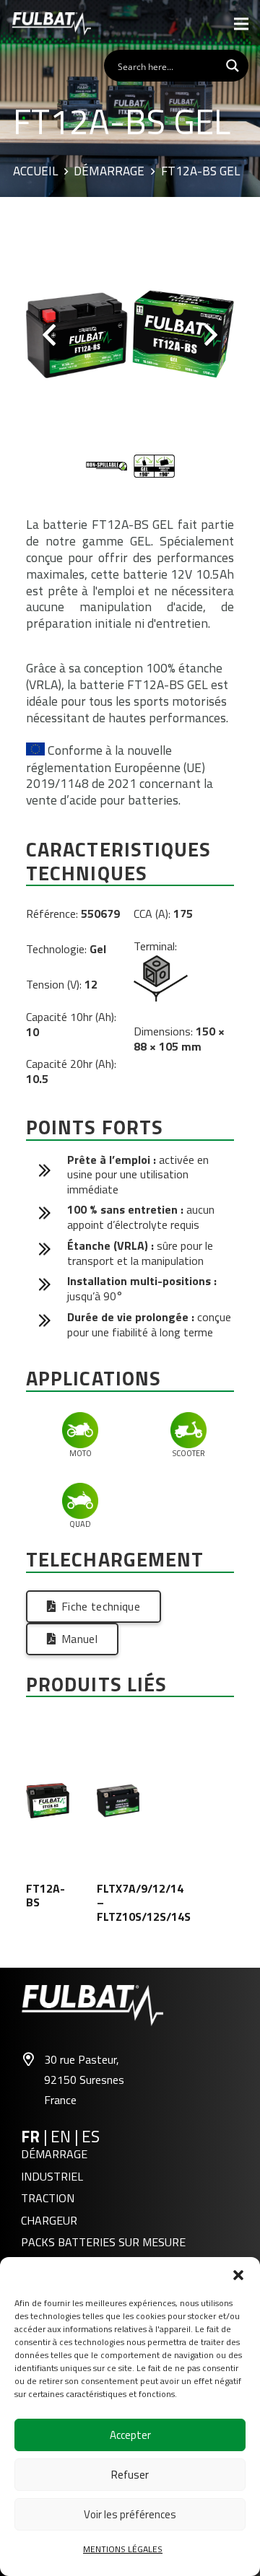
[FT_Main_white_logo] (51, 24)
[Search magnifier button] (233, 66)
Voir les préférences (130, 2514)
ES (91, 2137)
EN (62, 2137)
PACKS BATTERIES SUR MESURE (103, 2242)
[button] (238, 2275)
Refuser (130, 2475)
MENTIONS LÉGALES (123, 2549)
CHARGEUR (49, 2220)
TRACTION (48, 2198)
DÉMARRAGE (54, 2154)
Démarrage (109, 172)
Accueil (35, 172)
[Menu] (241, 24)
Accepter (130, 2435)
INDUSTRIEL (52, 2176)
